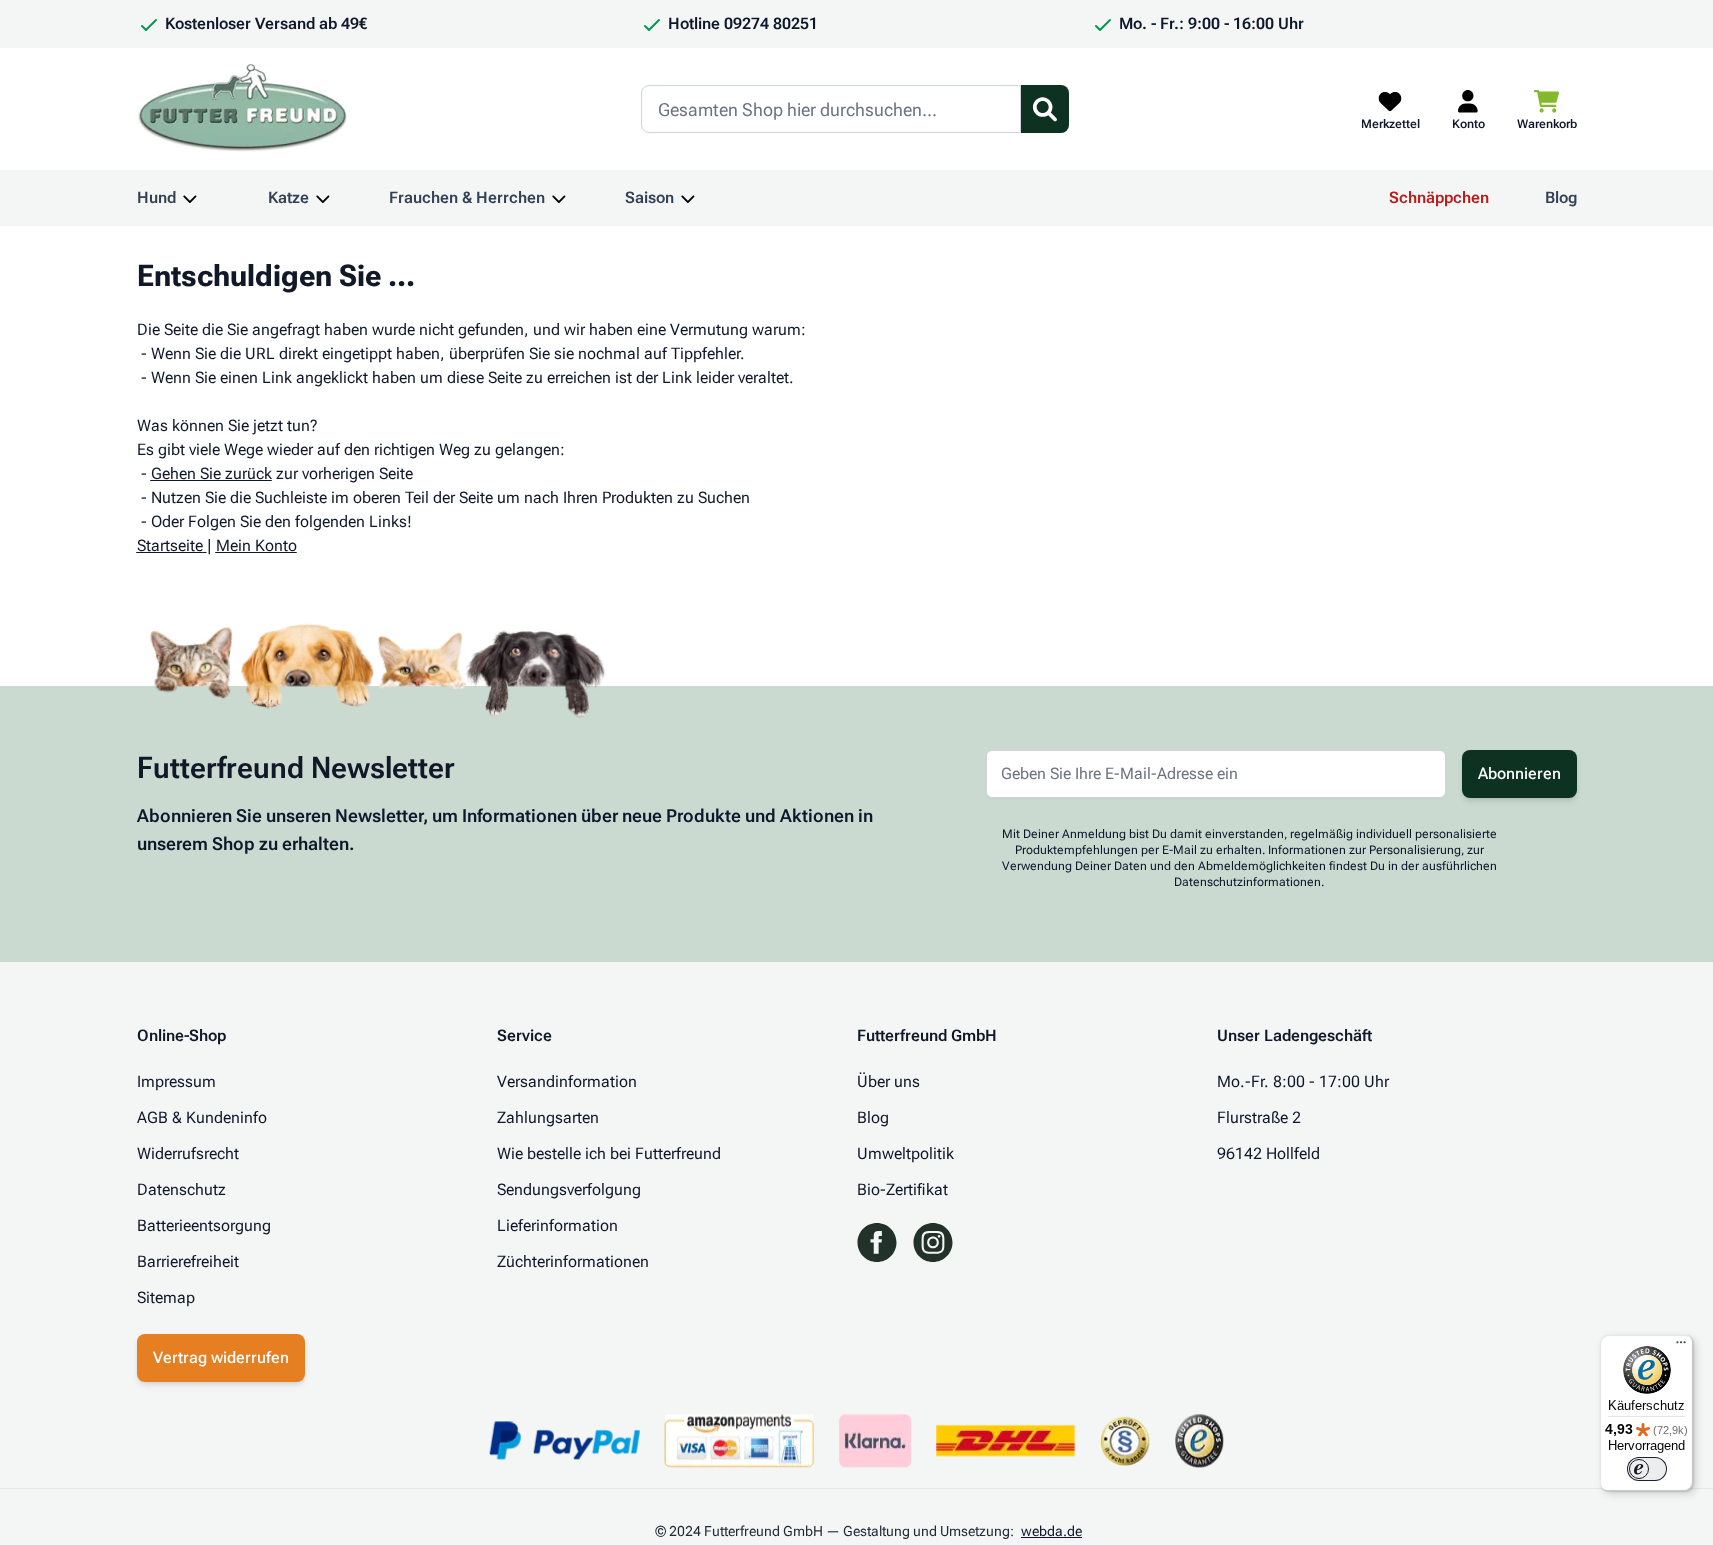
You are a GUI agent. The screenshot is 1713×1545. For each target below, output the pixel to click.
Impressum (176, 1081)
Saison (649, 197)
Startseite (170, 545)
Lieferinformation (557, 1225)
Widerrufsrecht (188, 1153)
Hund (156, 197)
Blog (1561, 197)
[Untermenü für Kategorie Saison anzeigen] (688, 198)
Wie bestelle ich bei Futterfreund (609, 1153)
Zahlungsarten (548, 1117)
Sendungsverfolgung (569, 1189)
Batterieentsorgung (204, 1225)
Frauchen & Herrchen (467, 197)
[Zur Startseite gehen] (243, 109)
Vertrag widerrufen (221, 1357)
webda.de (1051, 1531)
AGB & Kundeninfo (202, 1117)
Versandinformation (567, 1081)
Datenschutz (181, 1189)
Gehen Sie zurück (211, 473)
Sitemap (166, 1297)
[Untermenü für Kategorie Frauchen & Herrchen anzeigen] (559, 198)
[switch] (1647, 1469)
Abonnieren (1519, 773)
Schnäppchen (1439, 197)
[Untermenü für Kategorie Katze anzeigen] (323, 198)
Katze (288, 197)
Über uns (888, 1081)
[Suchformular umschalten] (1045, 109)
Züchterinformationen (573, 1261)
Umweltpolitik (905, 1153)
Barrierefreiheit (188, 1261)
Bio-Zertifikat (902, 1189)
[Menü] (1681, 1347)
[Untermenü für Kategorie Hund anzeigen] (190, 198)
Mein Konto (256, 545)
